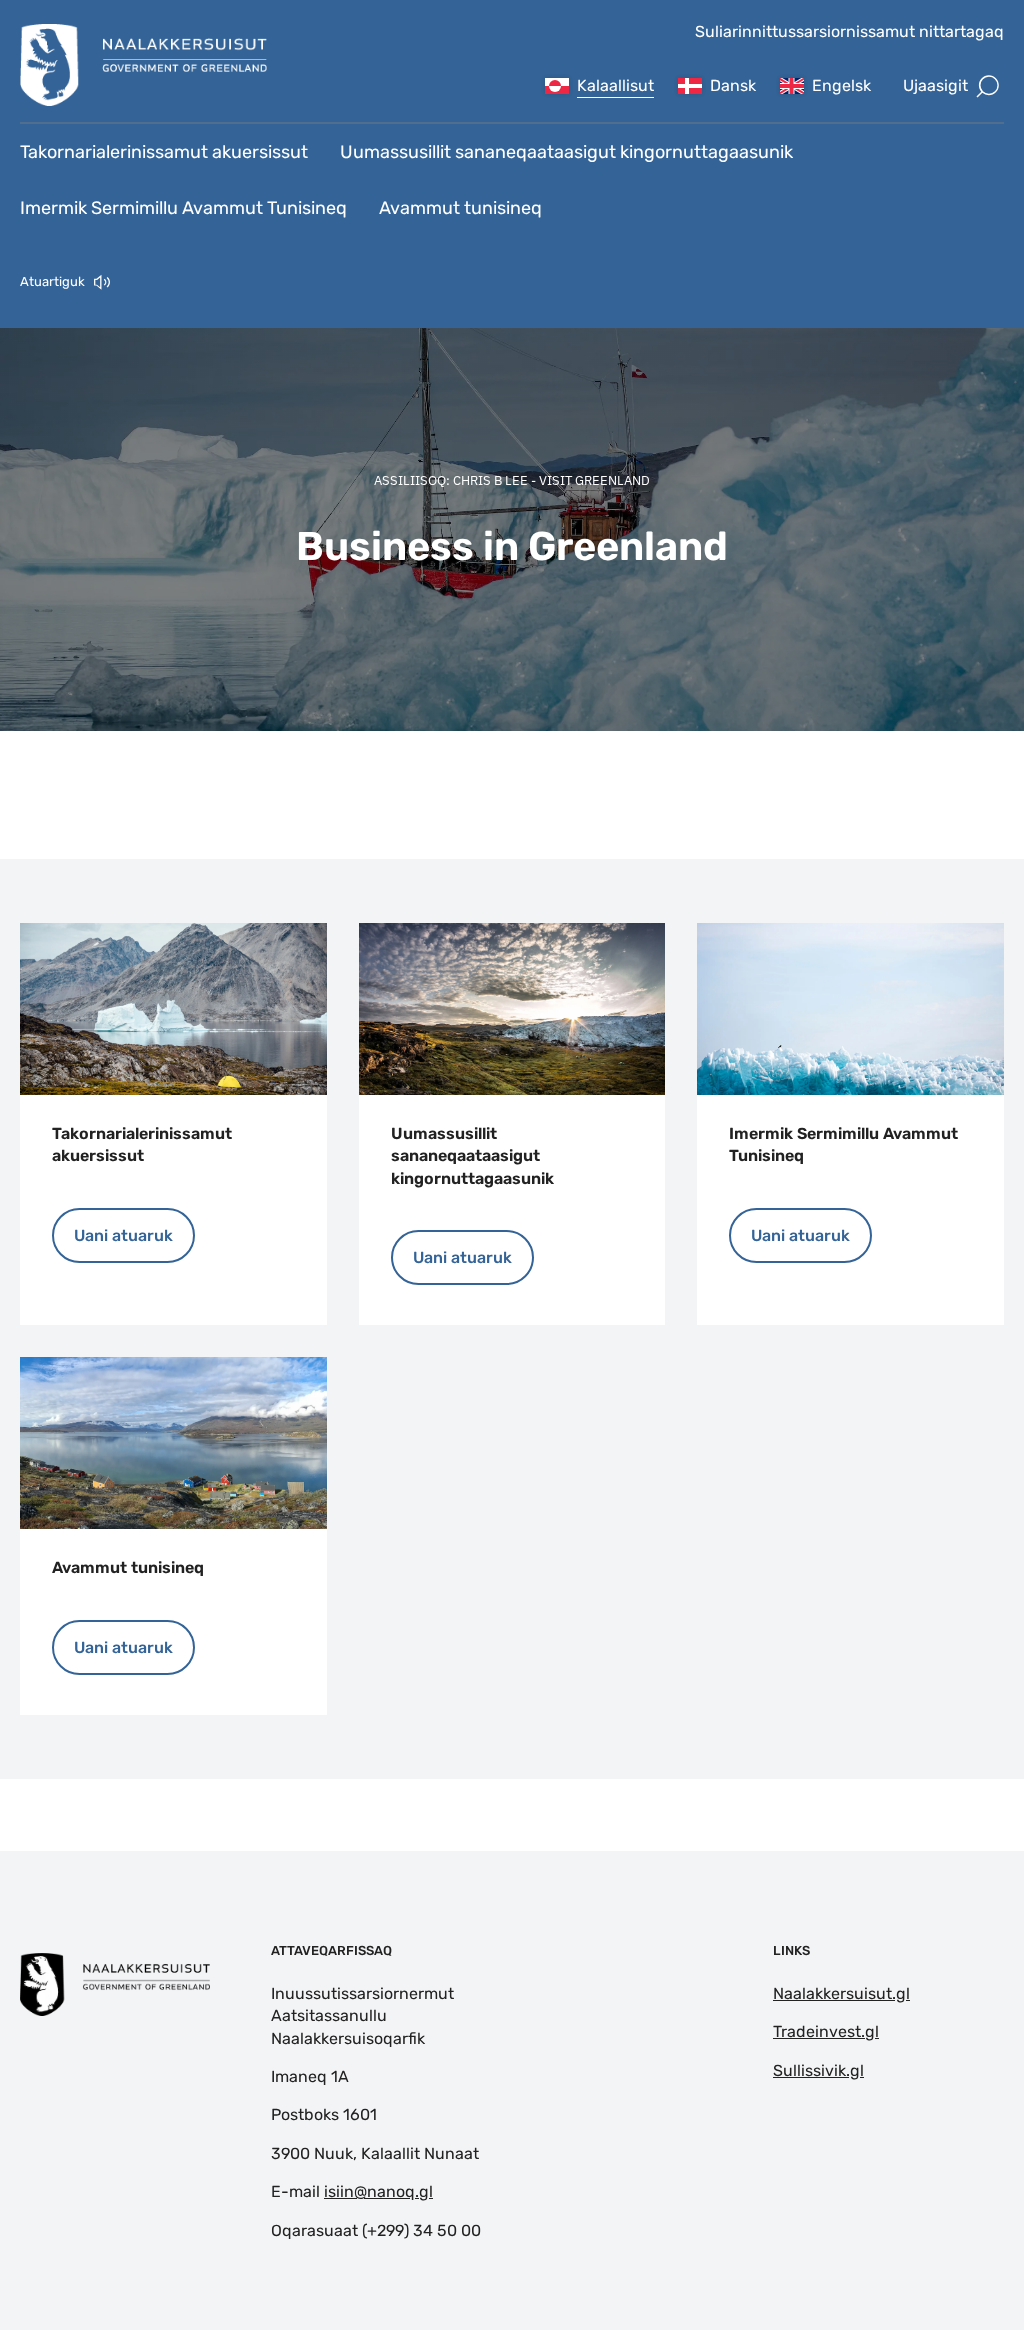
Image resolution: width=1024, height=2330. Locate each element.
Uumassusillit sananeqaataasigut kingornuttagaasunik (566, 152)
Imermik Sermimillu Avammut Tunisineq (183, 208)
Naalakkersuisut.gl (841, 1993)
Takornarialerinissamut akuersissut (164, 152)
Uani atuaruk (123, 1235)
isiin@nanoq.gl (378, 2191)
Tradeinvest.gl (826, 2031)
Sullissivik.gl (818, 2070)
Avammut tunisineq (460, 208)
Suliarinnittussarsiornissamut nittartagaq (849, 31)
